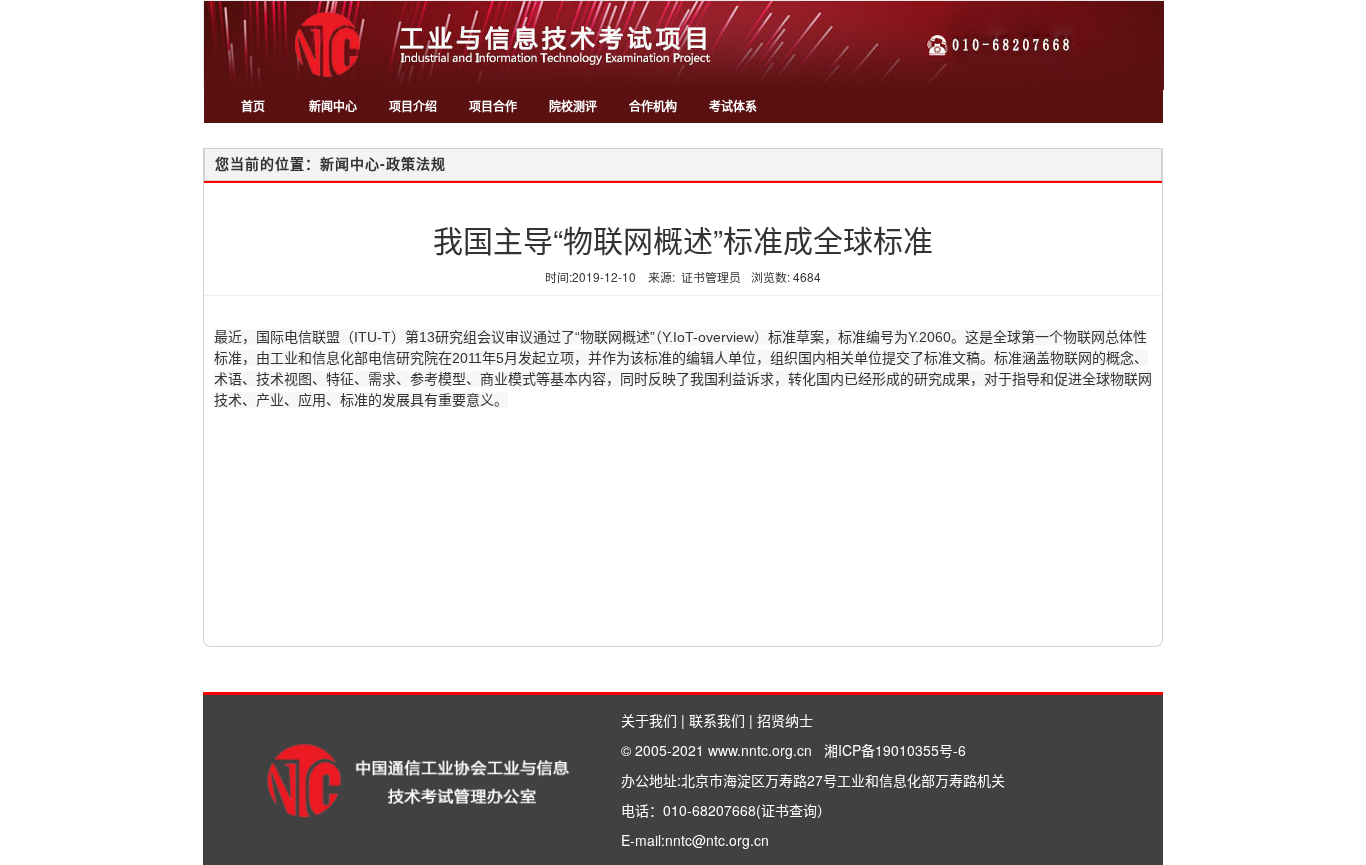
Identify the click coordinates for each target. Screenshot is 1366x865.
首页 (253, 106)
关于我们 (649, 720)
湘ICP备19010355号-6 (895, 750)
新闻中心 (333, 106)
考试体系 (733, 106)
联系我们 (717, 720)
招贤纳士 (785, 720)
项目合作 (493, 106)
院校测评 (573, 106)
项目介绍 (413, 106)
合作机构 (653, 106)
